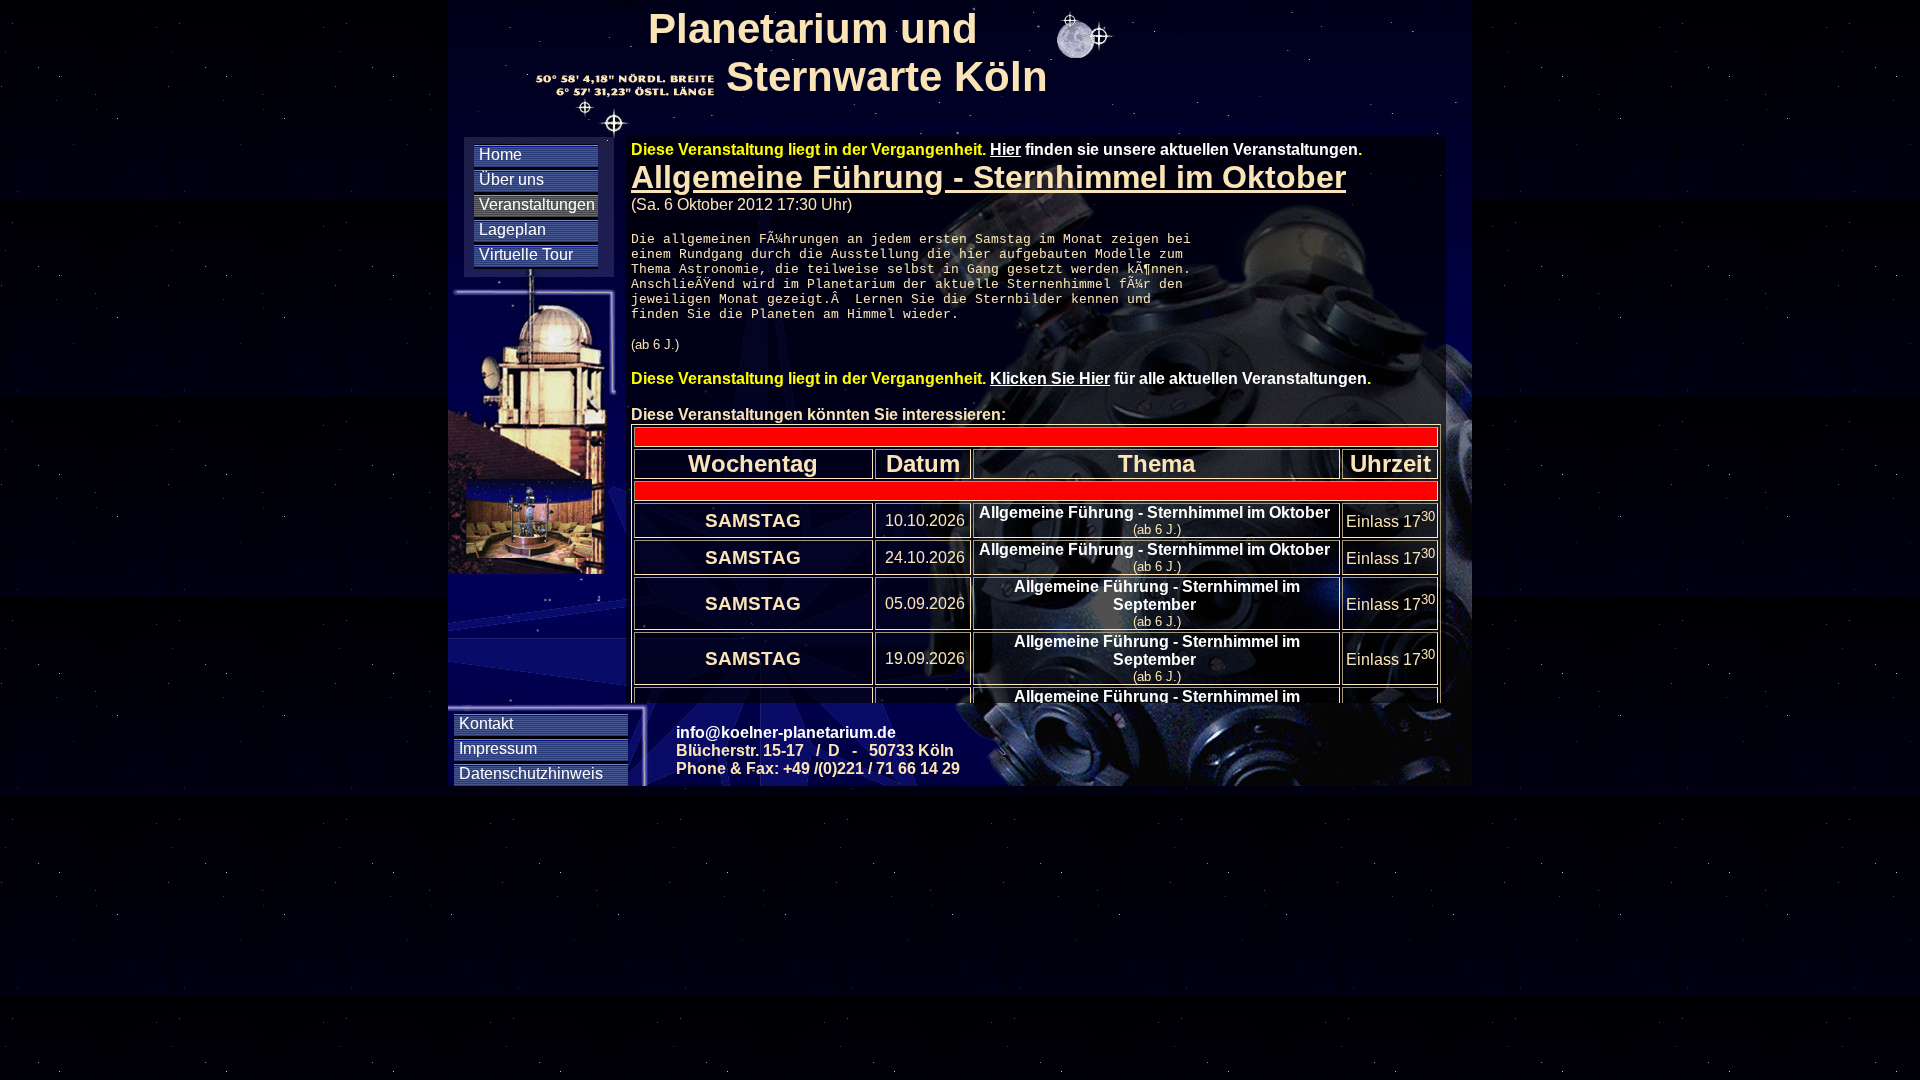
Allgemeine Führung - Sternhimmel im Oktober (1156, 512)
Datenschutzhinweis (531, 773)
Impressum (498, 748)
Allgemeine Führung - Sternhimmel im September (1157, 595)
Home (500, 154)
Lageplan (512, 229)
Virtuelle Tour (526, 254)
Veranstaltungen (537, 204)
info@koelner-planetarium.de (786, 732)
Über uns (511, 179)
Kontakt (486, 723)
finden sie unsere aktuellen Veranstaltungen (1174, 149)
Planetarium (851, 284)
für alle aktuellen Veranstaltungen (1178, 378)
